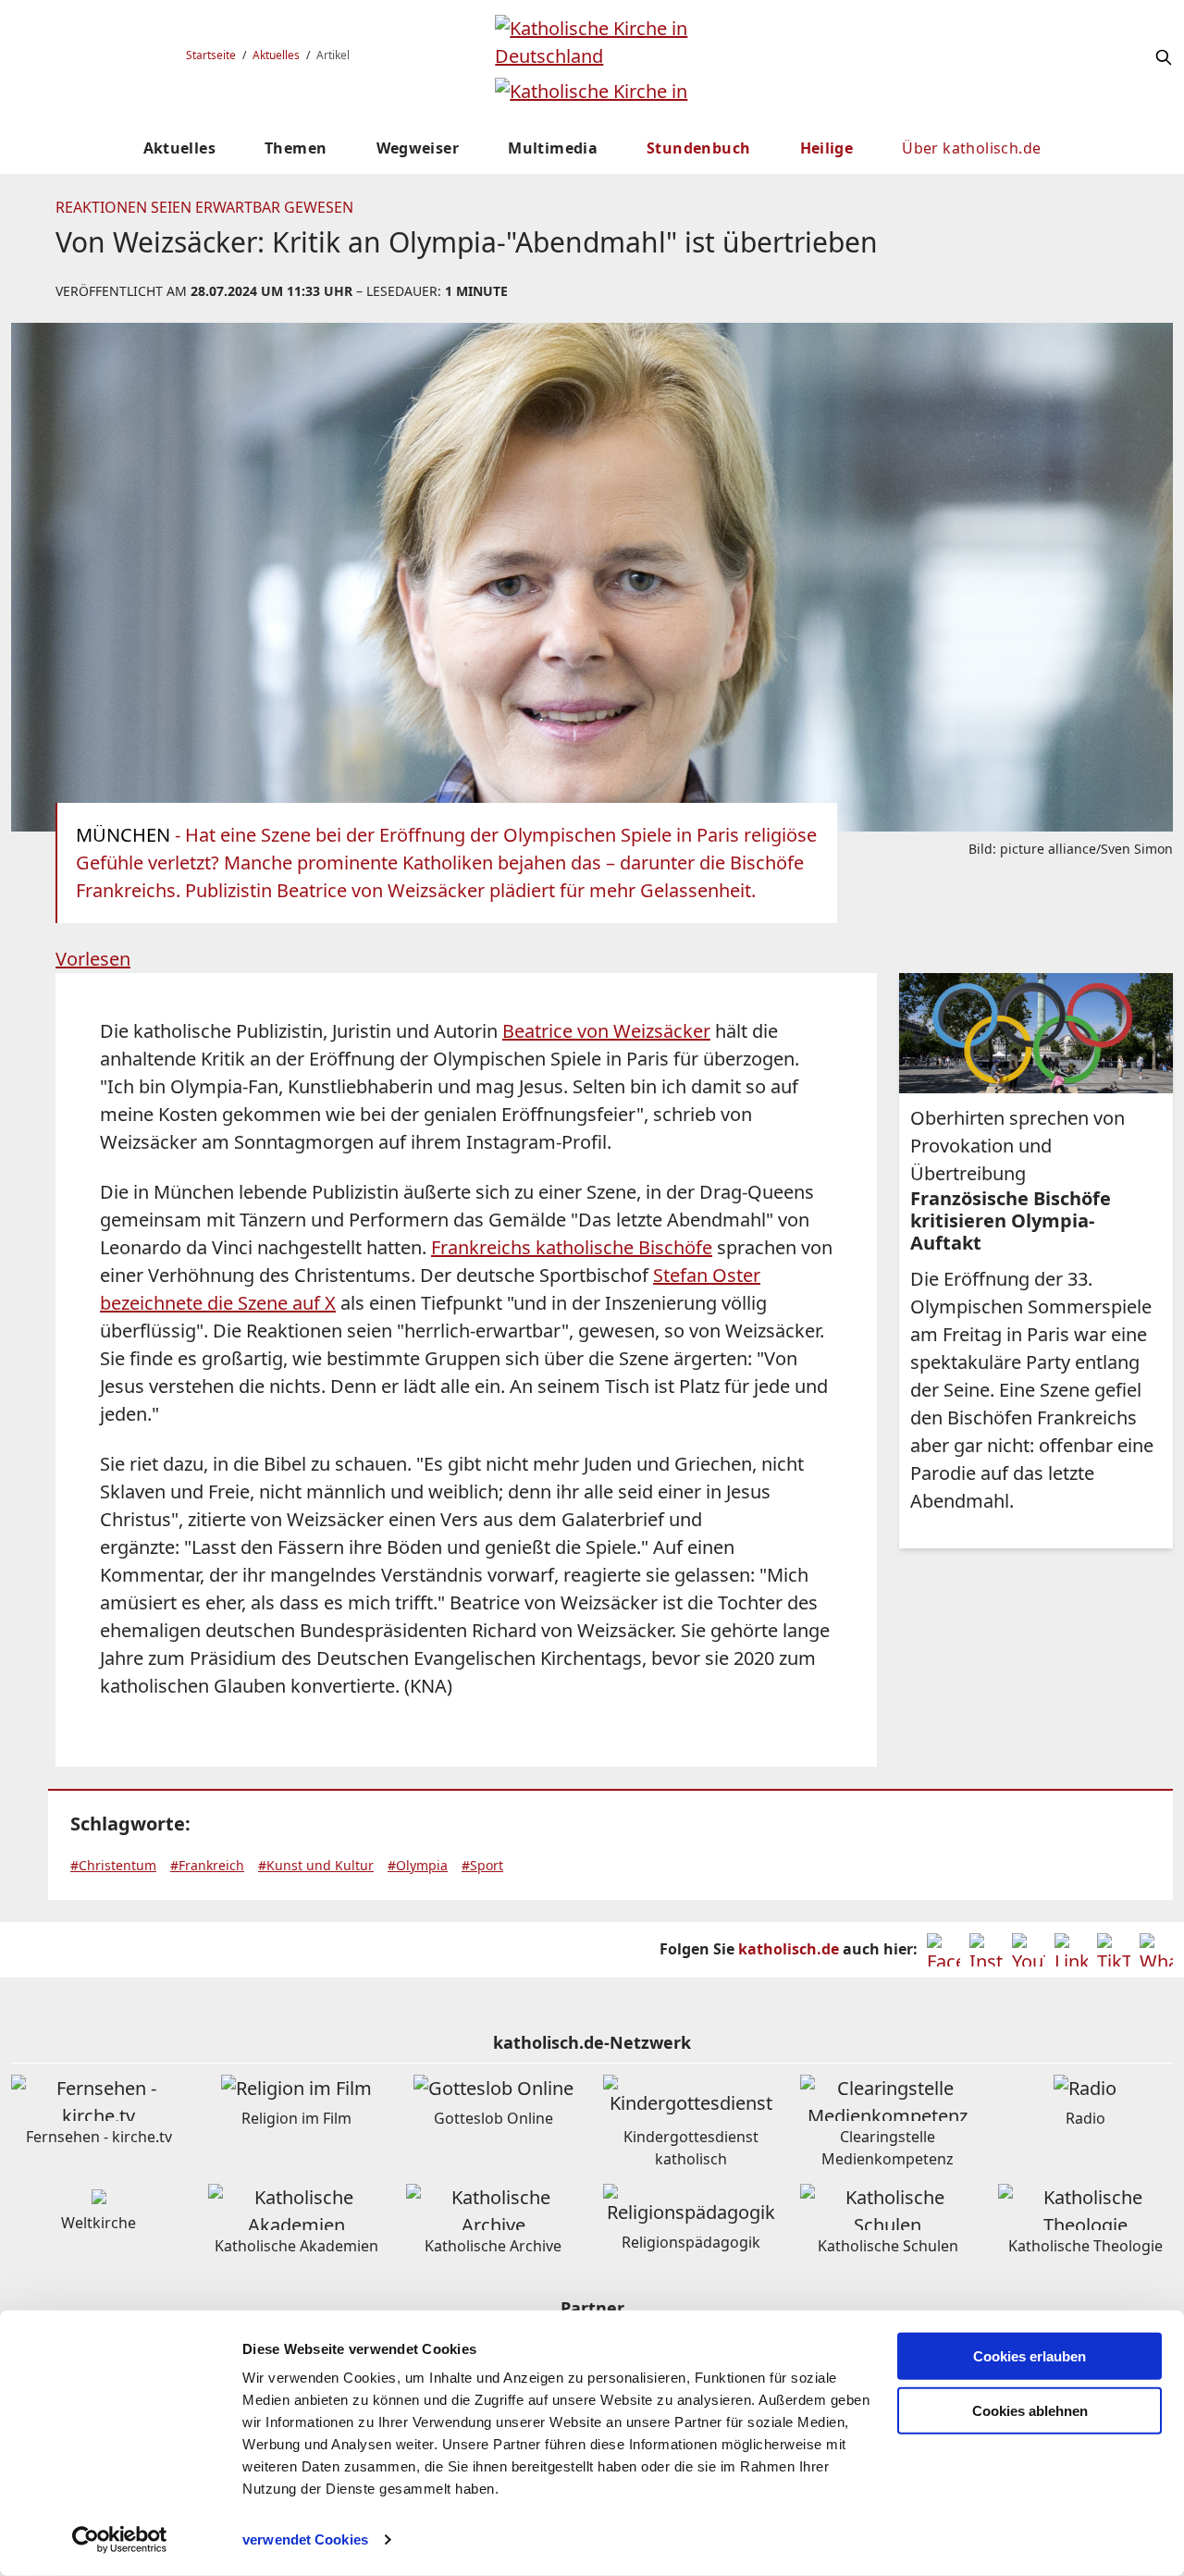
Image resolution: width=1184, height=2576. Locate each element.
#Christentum (113, 1865)
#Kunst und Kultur (316, 1865)
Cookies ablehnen (1030, 2411)
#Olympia (418, 1865)
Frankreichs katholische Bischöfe (572, 1247)
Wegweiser (418, 148)
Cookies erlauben (1030, 2356)
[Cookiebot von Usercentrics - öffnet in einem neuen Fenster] (120, 2540)
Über (971, 148)
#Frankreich (207, 1865)
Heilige (827, 148)
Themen (296, 148)
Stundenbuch (698, 148)
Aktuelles (276, 55)
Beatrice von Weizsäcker (606, 1031)
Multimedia (553, 148)
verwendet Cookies (305, 2539)
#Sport (482, 1865)
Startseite (211, 55)
